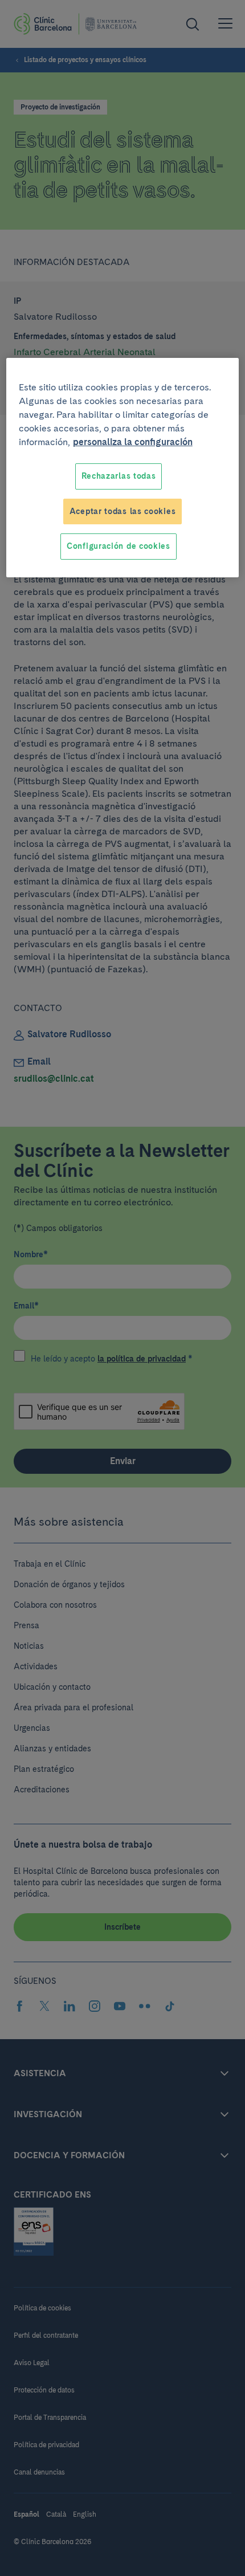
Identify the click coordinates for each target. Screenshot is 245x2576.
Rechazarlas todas (119, 476)
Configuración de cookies (119, 546)
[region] (123, 468)
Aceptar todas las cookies (123, 511)
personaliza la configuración (133, 442)
